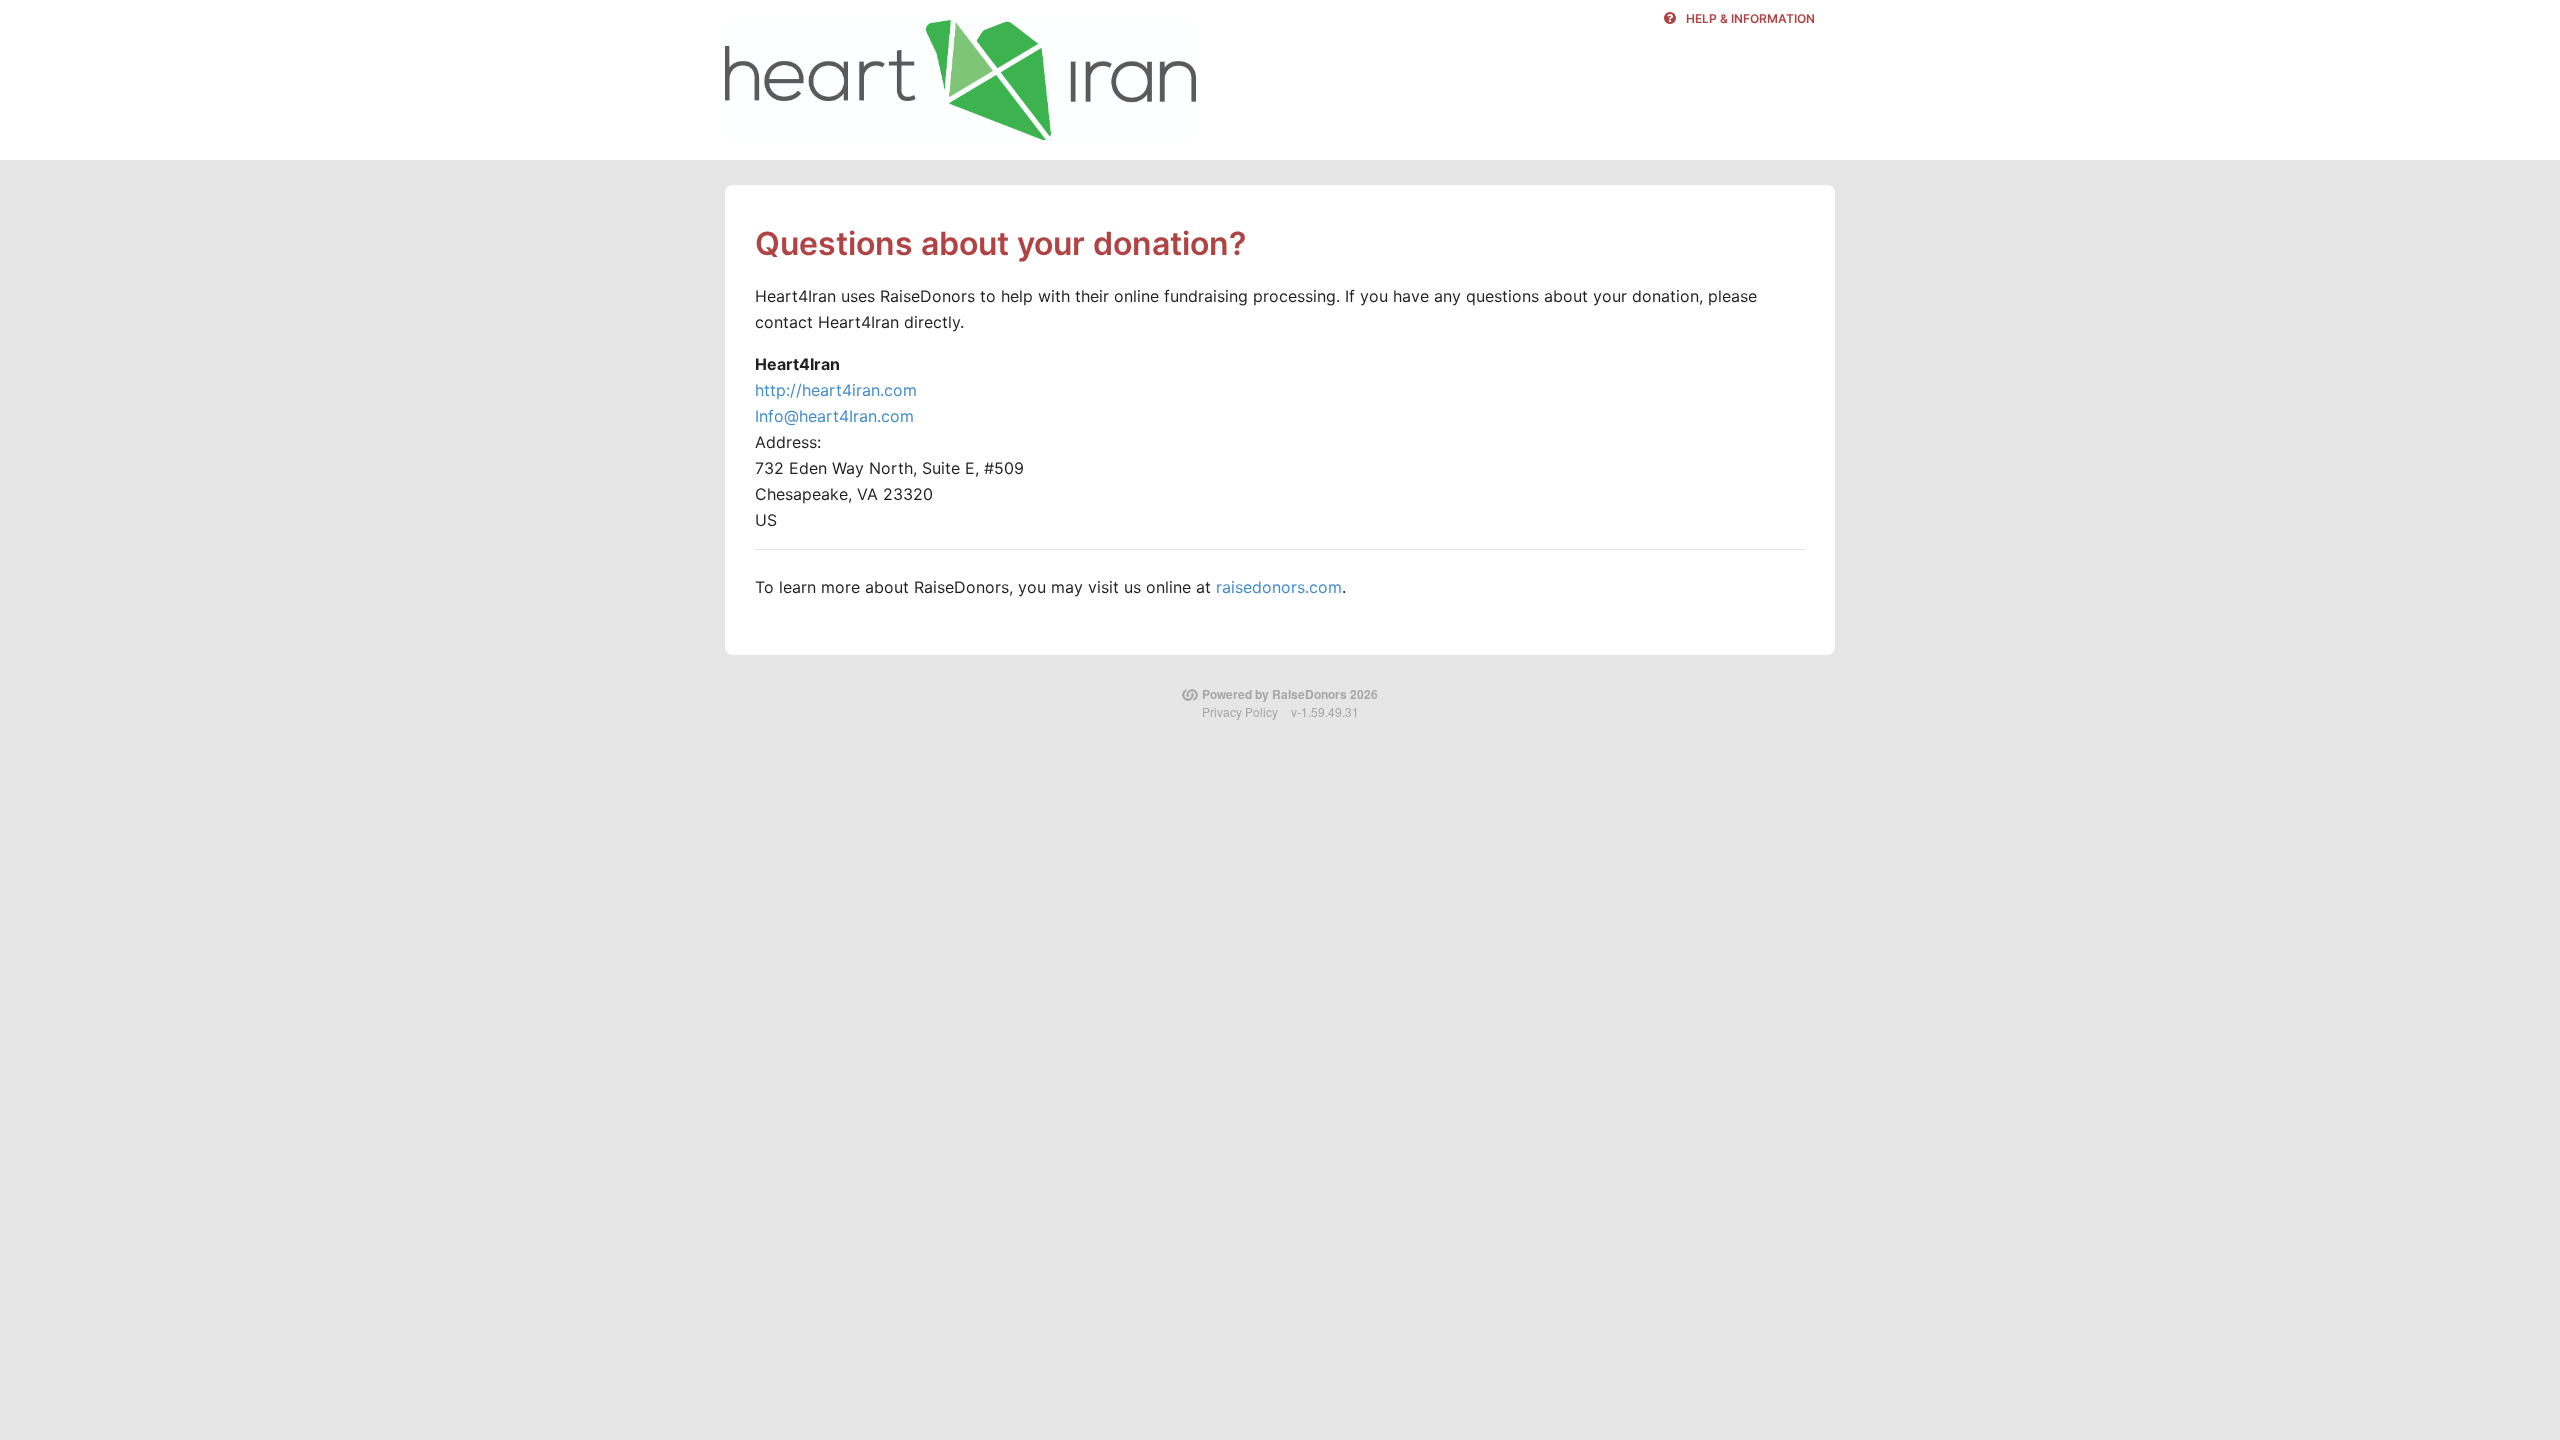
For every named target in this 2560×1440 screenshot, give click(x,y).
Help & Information (1750, 18)
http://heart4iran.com (836, 390)
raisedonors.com (1279, 587)
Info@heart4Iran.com (834, 416)
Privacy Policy (1240, 711)
